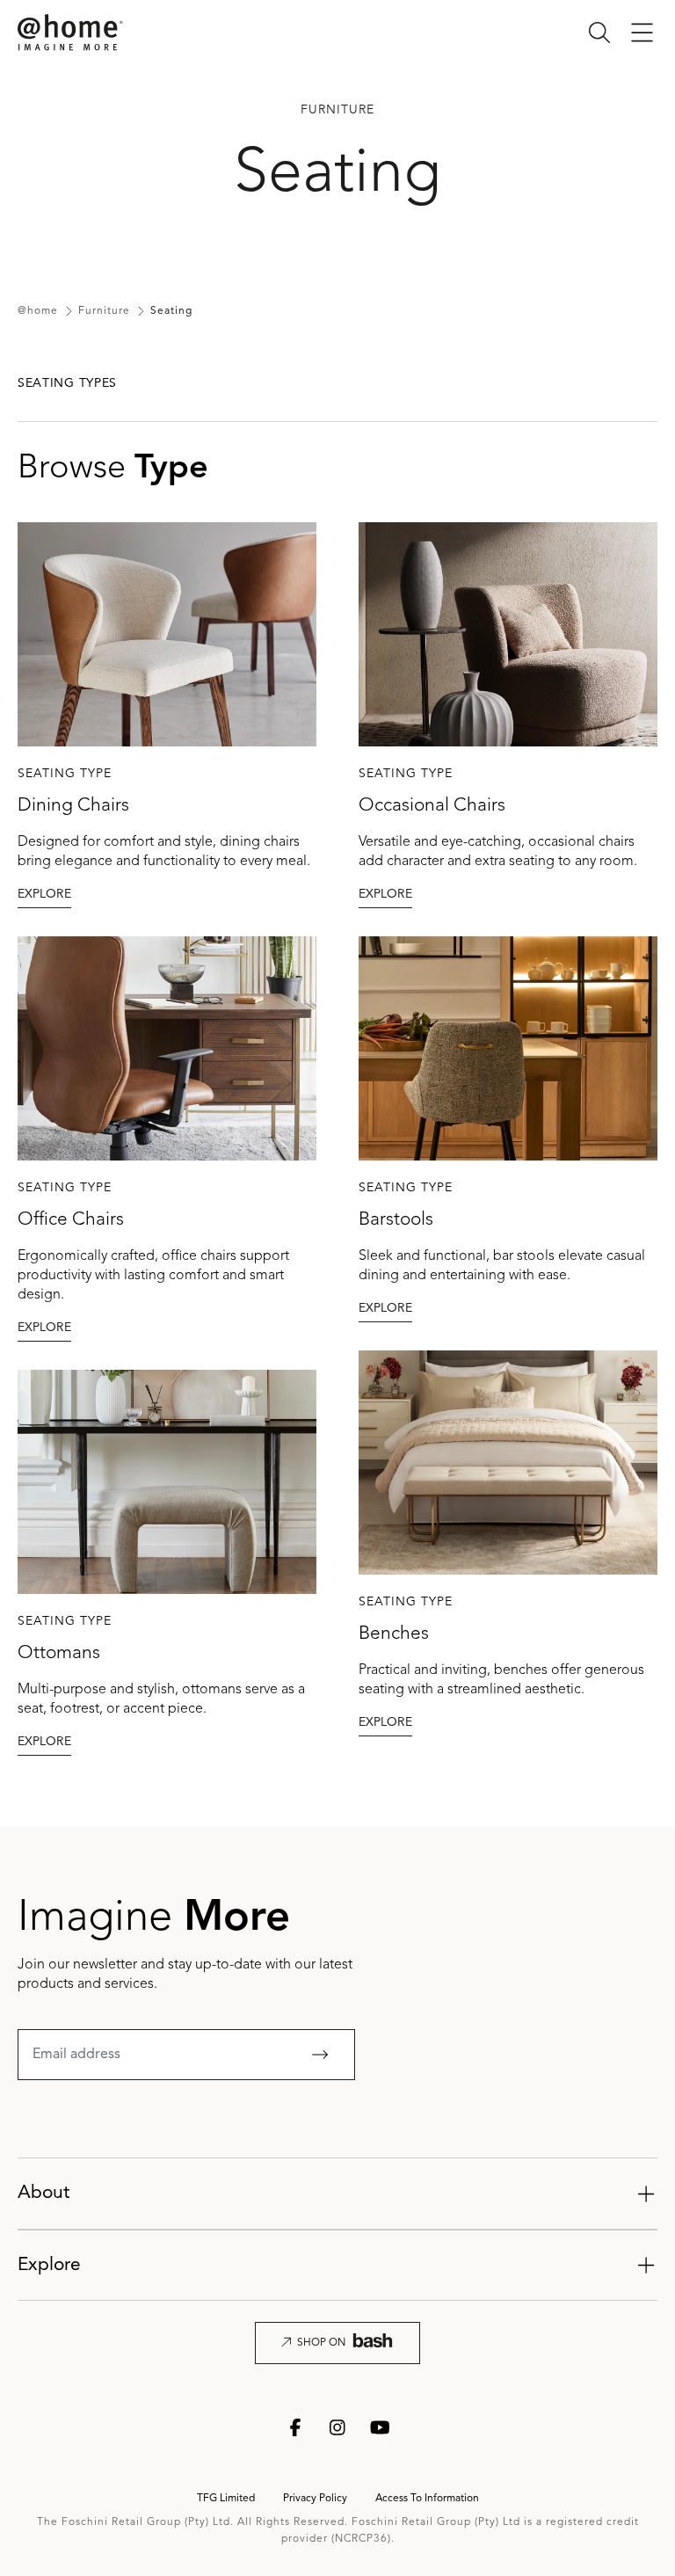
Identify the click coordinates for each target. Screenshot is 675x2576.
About (44, 2193)
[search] (599, 33)
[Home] (70, 33)
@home (38, 311)
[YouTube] (380, 2427)
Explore (49, 2265)
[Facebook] (295, 2427)
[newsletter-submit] (320, 2055)
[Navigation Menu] (642, 33)
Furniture (104, 311)
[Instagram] (337, 2427)
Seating (171, 311)
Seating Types (67, 383)
